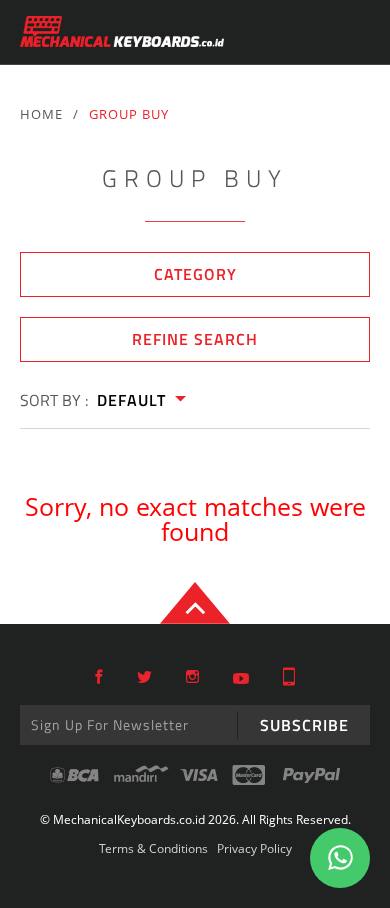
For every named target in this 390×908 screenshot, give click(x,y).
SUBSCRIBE (304, 725)
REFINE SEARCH (195, 339)
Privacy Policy (254, 848)
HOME (41, 114)
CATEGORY (195, 274)
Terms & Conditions (153, 848)
